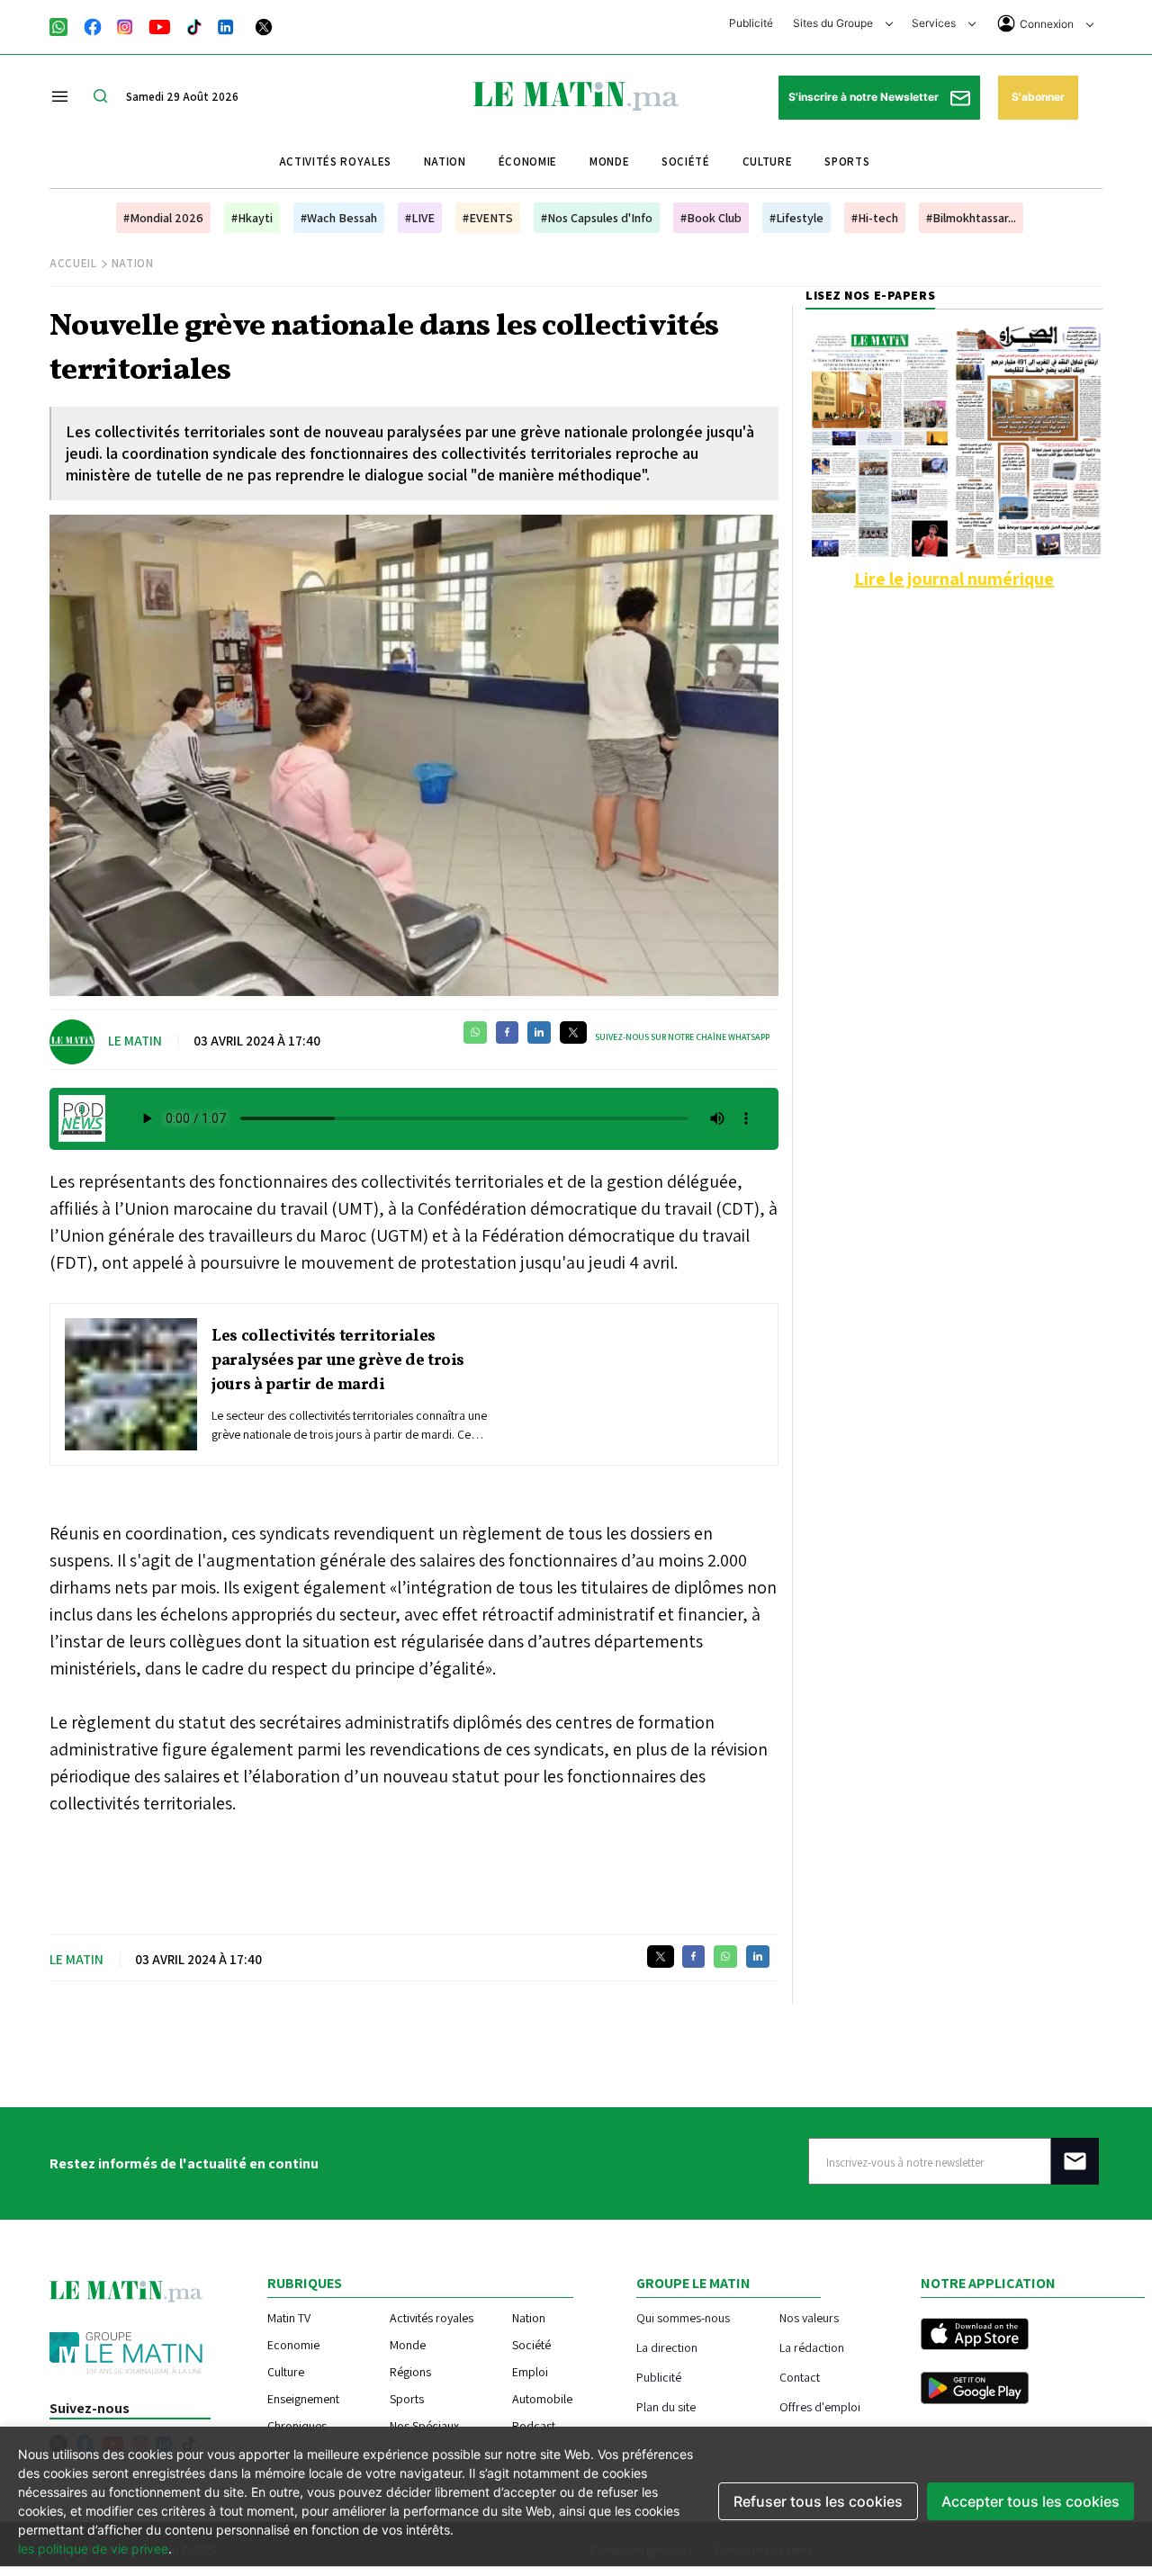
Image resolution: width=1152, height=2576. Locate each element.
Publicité (751, 23)
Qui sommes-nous (683, 2317)
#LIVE (420, 218)
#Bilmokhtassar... (971, 218)
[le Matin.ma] (576, 94)
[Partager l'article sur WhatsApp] (475, 1032)
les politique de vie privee (93, 2549)
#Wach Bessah (339, 218)
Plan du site (666, 2406)
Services (935, 23)
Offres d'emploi (820, 2406)
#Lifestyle (796, 218)
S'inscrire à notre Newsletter (865, 97)
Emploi (530, 2372)
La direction (667, 2347)
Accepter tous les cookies (1030, 2501)
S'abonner (1038, 97)
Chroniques (297, 2426)
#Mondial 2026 (163, 218)
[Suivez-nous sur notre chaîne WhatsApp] (64, 25)
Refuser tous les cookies (818, 2501)
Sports (847, 162)
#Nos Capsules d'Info (597, 218)
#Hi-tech (875, 218)
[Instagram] (125, 25)
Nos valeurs (809, 2317)
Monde (609, 162)
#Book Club (711, 218)
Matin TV (289, 2318)
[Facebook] (93, 25)
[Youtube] (160, 25)
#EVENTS (488, 218)
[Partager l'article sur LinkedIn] (539, 1032)
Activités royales (335, 162)
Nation (445, 162)
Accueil (73, 263)
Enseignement (303, 2399)
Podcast (534, 2426)
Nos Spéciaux (424, 2426)
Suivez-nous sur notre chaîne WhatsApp (682, 1037)
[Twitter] (264, 25)
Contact (800, 2377)
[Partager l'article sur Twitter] (573, 1032)
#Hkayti (252, 218)
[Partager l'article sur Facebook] (507, 1032)
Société (686, 162)
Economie (293, 2345)
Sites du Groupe (834, 23)
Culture (768, 162)
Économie (528, 162)
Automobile (542, 2399)
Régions (410, 2372)
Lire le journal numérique (954, 579)
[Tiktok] (194, 25)
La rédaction (812, 2347)
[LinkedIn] (226, 25)
